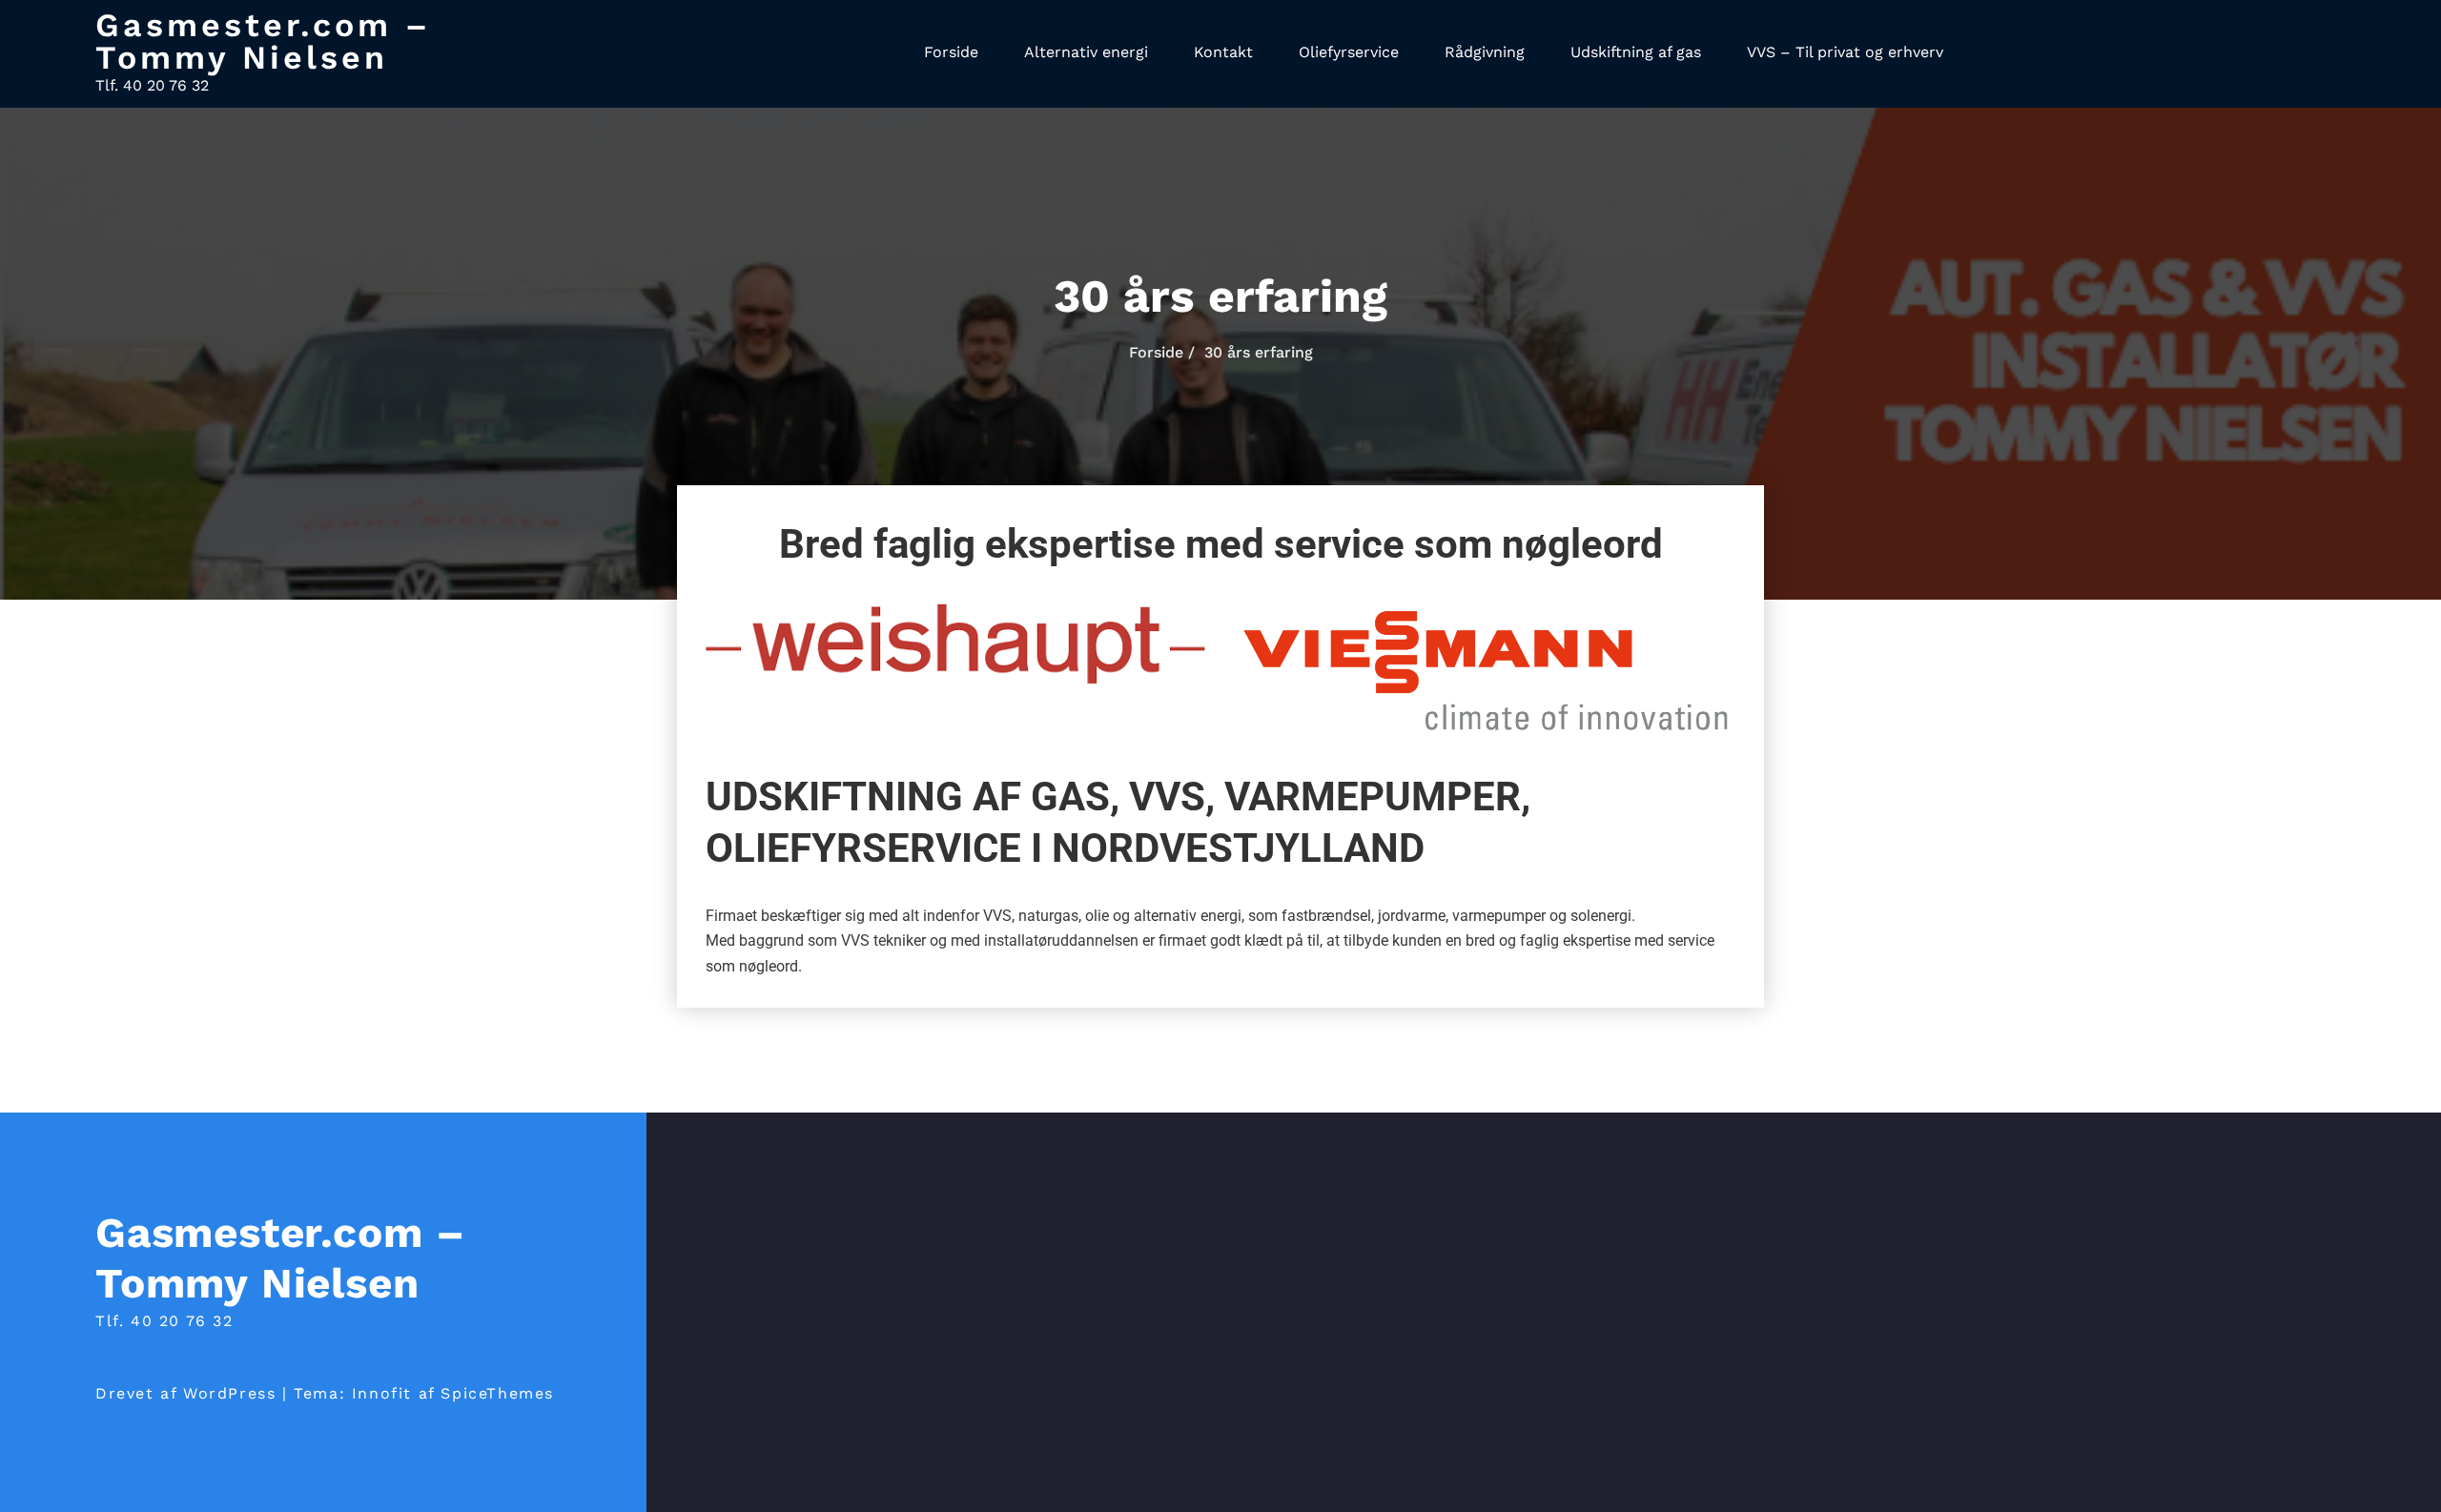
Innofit (382, 1393)
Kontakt (1223, 52)
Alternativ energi (1086, 52)
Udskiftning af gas (1636, 52)
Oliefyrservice (1349, 52)
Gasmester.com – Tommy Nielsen (263, 41)
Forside (951, 52)
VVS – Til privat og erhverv (1845, 52)
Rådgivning (1485, 52)
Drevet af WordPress (185, 1393)
